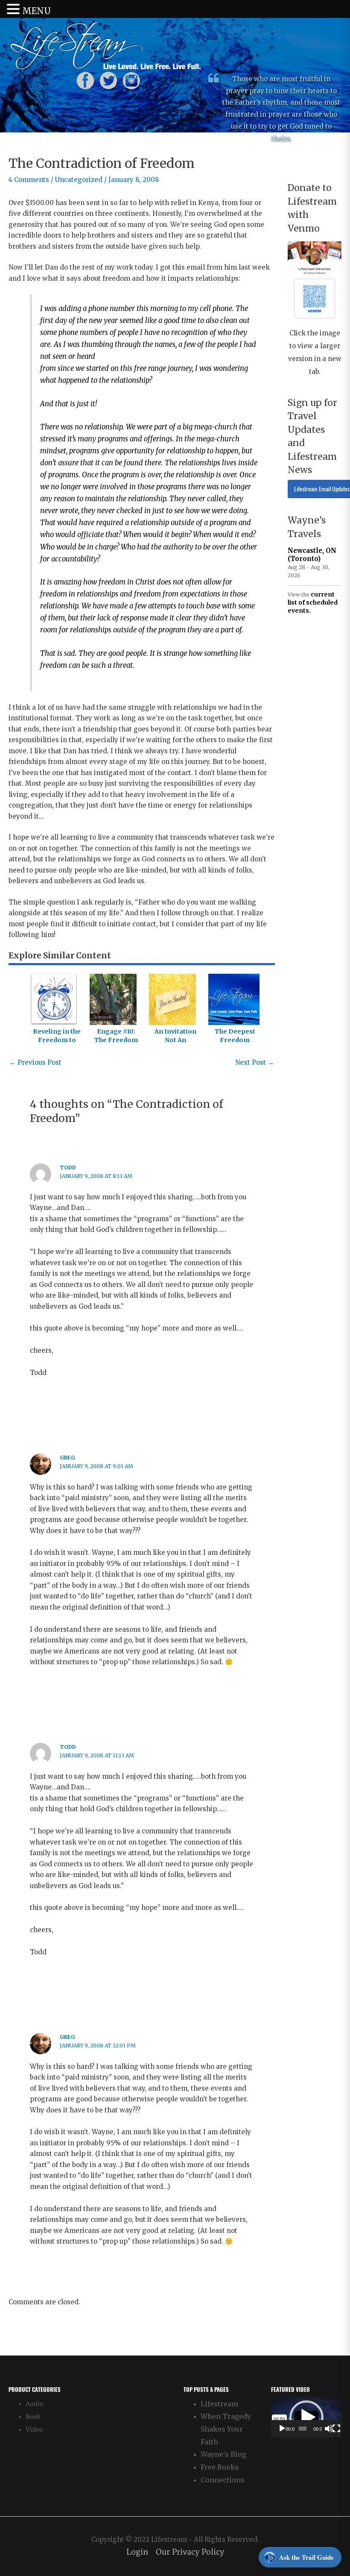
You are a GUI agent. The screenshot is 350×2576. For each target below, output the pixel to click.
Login (137, 2552)
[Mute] (329, 2429)
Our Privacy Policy (190, 2552)
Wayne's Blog (223, 2454)
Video (34, 2430)
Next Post (255, 1062)
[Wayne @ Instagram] (131, 80)
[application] (306, 2418)
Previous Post (35, 1062)
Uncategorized (79, 180)
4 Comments (29, 180)
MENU (36, 11)
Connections (223, 2480)
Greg (67, 1458)
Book (33, 2417)
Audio (34, 2404)
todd (68, 1168)
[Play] (282, 2429)
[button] (306, 2417)
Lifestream (219, 2404)
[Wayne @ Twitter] (108, 80)
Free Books (220, 2467)
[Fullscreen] (336, 2429)
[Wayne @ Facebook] (85, 80)
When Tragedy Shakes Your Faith (226, 2429)
